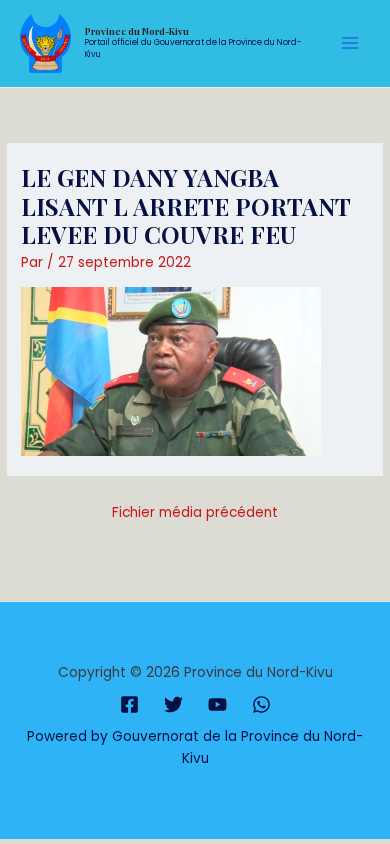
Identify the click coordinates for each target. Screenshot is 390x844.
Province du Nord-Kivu (137, 31)
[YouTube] (217, 704)
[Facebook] (129, 704)
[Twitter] (173, 704)
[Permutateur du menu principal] (350, 43)
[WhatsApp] (261, 704)
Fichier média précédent (195, 512)
